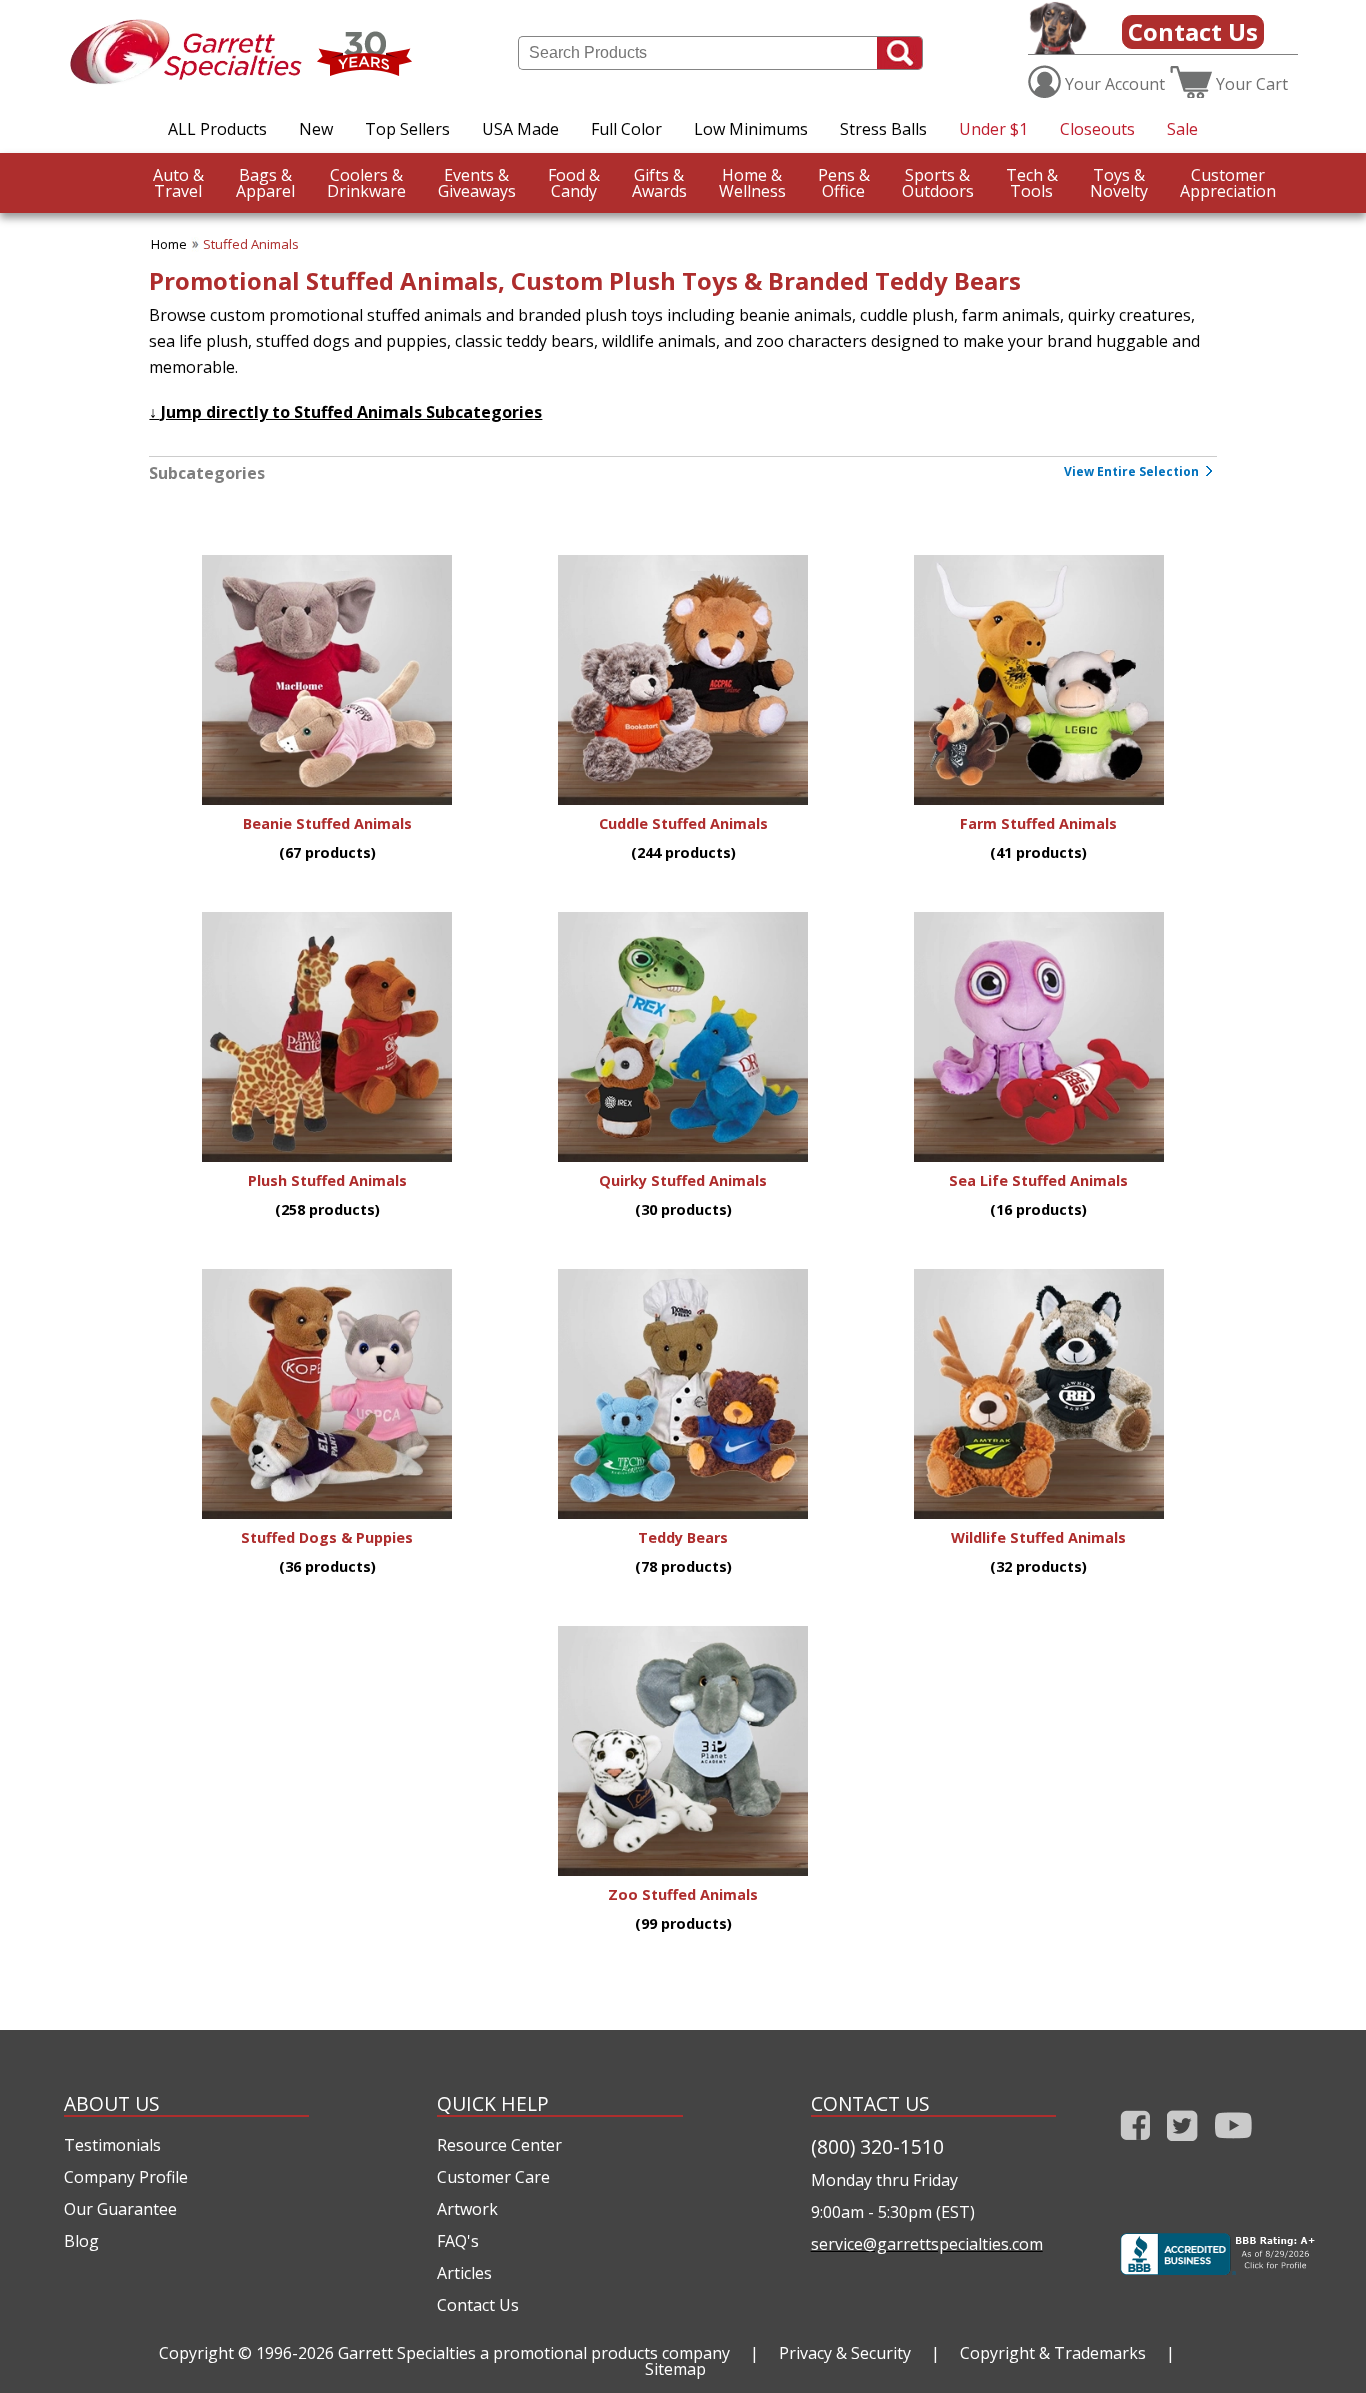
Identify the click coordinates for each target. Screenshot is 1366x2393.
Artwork (467, 2209)
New (316, 129)
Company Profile (126, 2177)
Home (169, 244)
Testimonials (112, 2145)
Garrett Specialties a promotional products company (534, 2353)
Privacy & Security (845, 2353)
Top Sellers (407, 129)
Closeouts (1097, 129)
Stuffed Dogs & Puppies (327, 1537)
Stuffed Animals (251, 244)
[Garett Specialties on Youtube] (1233, 2144)
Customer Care (493, 2177)
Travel (178, 183)
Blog (81, 2241)
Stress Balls (883, 129)
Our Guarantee (120, 2209)
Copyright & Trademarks (1053, 2353)
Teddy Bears (683, 1537)
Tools (1032, 183)
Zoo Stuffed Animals (683, 1894)
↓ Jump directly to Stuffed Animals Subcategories (345, 412)
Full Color (626, 129)
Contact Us (1193, 31)
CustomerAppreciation (1228, 183)
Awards (659, 183)
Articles (464, 2273)
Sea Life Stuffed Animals (1038, 1180)
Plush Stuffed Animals (327, 1180)
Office (844, 183)
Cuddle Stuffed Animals (683, 823)
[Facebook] (1135, 2144)
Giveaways (477, 183)
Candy (574, 183)
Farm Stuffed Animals (1038, 823)
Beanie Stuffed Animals (327, 823)
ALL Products (217, 129)
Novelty (1119, 183)
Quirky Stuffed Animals (683, 1180)
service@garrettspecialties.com (927, 2244)
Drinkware (366, 183)
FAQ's (458, 2241)
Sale (1182, 129)
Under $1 (993, 129)
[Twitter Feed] (1182, 2144)
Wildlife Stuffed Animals (1038, 1537)
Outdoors (938, 183)
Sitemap (675, 2369)
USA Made (520, 129)
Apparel (265, 183)
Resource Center (499, 2145)
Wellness (752, 183)
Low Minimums (751, 129)
